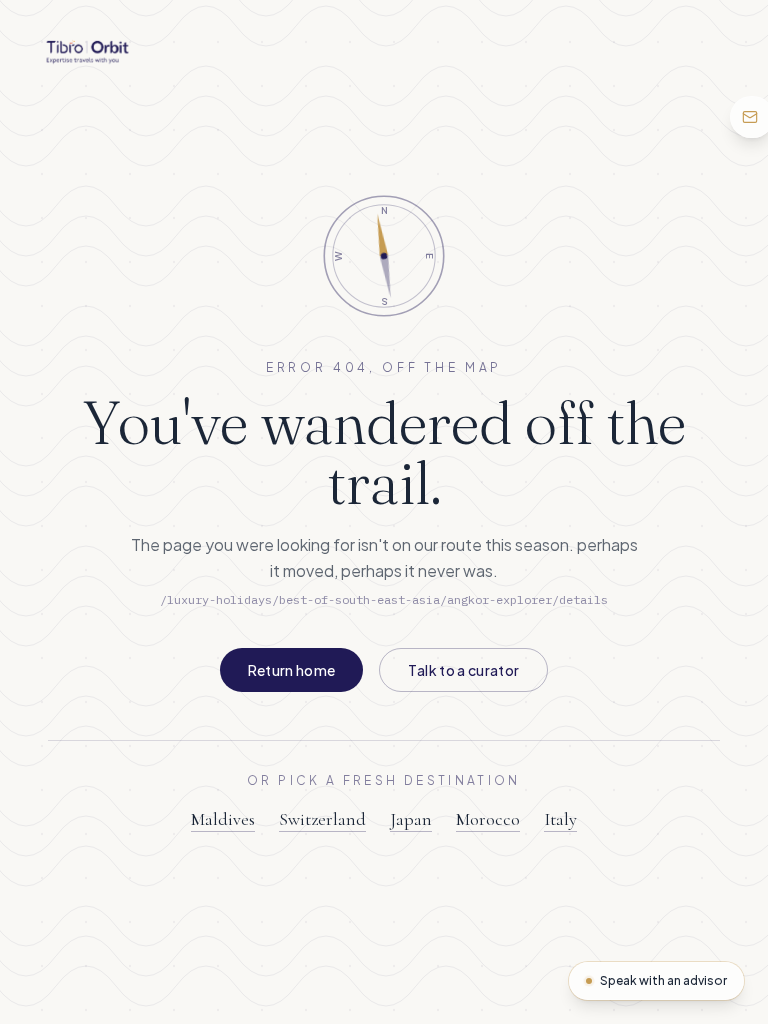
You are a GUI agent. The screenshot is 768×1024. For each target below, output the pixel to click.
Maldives (223, 819)
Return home (292, 670)
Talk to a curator (463, 670)
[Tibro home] (87, 52)
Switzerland (322, 819)
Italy (560, 819)
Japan (411, 819)
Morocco (488, 819)
